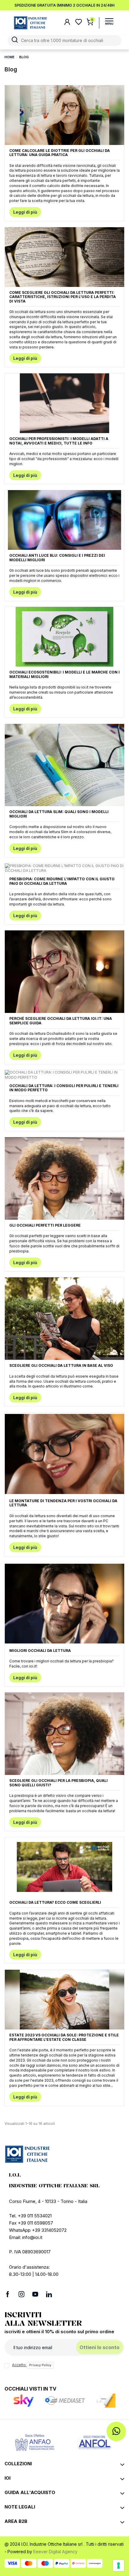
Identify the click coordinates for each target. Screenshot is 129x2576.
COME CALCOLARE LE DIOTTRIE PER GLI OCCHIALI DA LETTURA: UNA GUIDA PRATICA (60, 153)
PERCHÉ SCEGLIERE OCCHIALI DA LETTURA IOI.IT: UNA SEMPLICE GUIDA (61, 1021)
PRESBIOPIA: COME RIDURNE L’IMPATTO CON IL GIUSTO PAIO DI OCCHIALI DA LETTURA (62, 881)
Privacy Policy (40, 2365)
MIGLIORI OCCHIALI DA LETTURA (40, 1651)
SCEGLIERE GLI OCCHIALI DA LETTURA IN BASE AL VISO (61, 1365)
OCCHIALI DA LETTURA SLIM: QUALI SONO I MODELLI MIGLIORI (59, 814)
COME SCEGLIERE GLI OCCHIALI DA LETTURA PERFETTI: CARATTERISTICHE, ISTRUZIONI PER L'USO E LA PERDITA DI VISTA (63, 297)
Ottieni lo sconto (99, 2347)
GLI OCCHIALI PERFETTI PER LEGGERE (45, 1225)
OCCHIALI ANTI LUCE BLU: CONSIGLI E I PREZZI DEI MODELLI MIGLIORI (57, 557)
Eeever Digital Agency (55, 2552)
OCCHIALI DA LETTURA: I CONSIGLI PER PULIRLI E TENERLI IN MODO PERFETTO (64, 1088)
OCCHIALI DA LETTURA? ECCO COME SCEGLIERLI (55, 1902)
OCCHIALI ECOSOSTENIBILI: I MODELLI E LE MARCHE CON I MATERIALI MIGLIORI (64, 674)
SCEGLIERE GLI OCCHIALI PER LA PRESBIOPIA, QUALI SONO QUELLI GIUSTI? (58, 1783)
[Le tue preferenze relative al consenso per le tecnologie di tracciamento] (118, 2565)
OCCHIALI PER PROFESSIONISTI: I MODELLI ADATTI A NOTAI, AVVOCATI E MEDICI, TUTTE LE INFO (59, 441)
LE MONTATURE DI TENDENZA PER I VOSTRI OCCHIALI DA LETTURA (63, 1503)
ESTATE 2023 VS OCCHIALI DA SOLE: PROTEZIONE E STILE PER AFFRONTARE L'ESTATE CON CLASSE (64, 2037)
